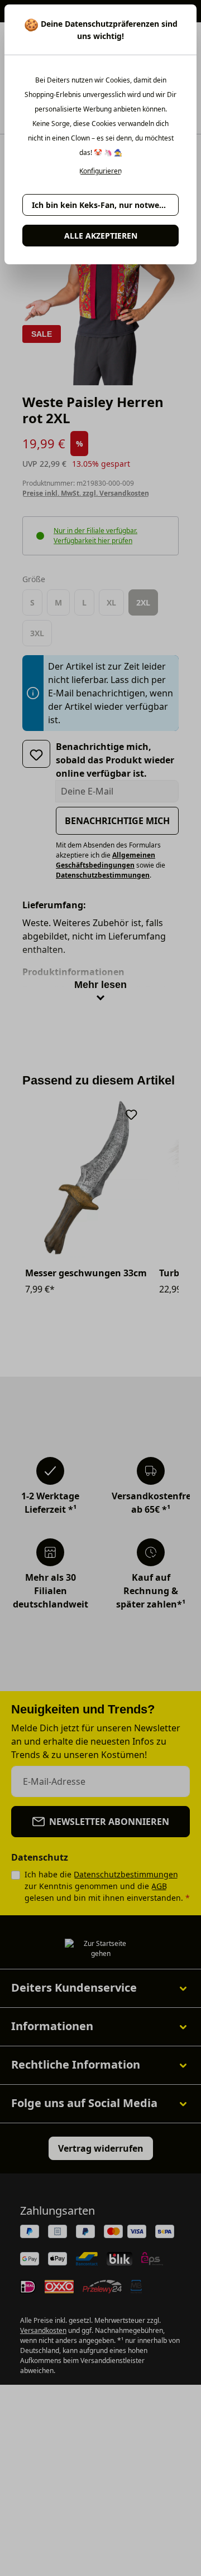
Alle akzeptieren (101, 236)
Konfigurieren (100, 171)
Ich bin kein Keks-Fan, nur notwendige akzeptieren (105, 205)
